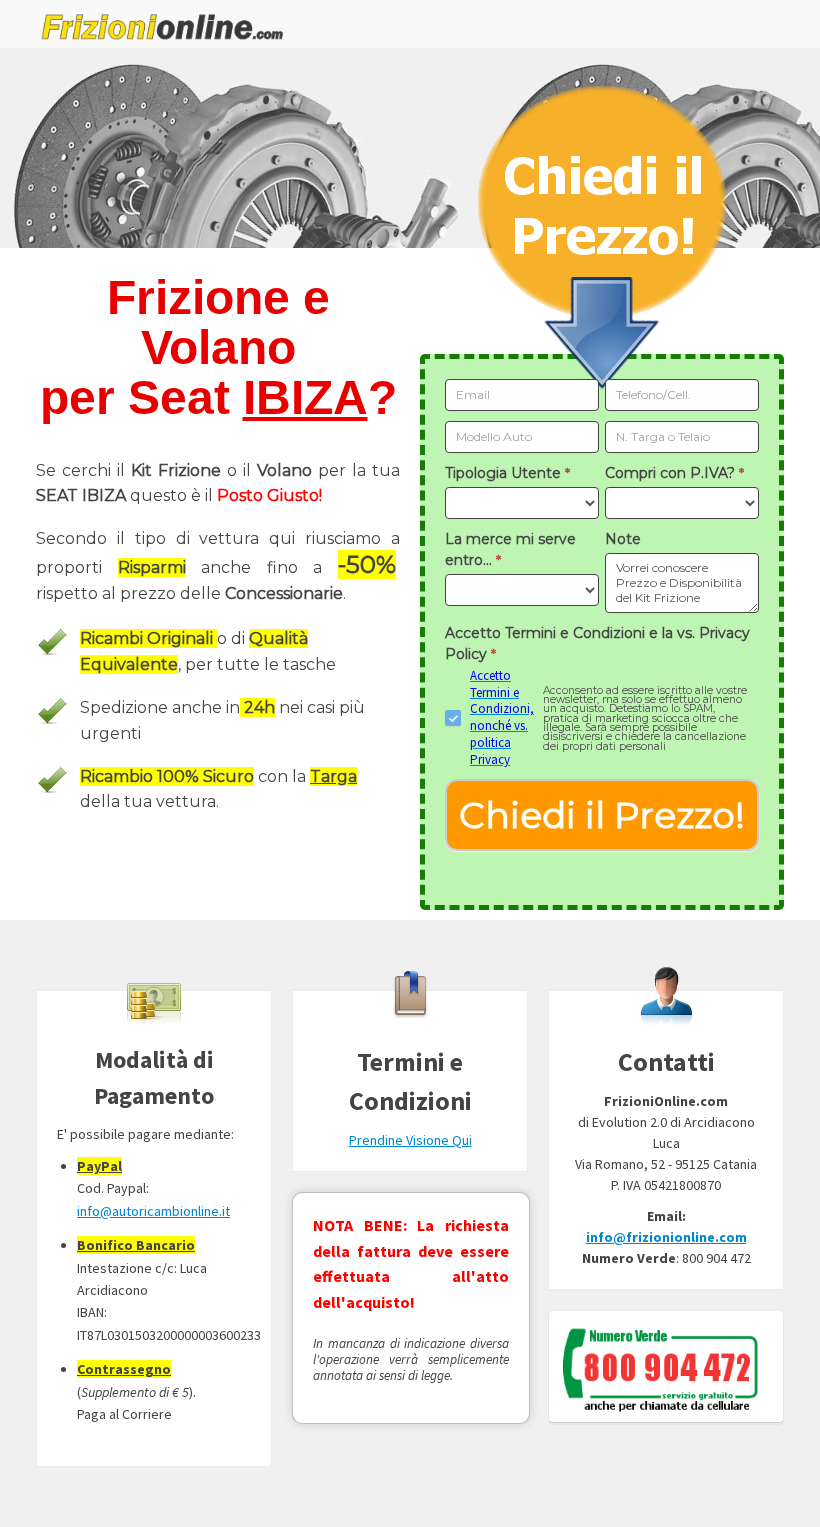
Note (623, 539)
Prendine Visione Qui (410, 1140)
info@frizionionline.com (666, 1237)
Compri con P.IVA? (674, 473)
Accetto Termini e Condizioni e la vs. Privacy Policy (597, 643)
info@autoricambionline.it (153, 1211)
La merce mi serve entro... (510, 549)
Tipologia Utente (507, 473)
